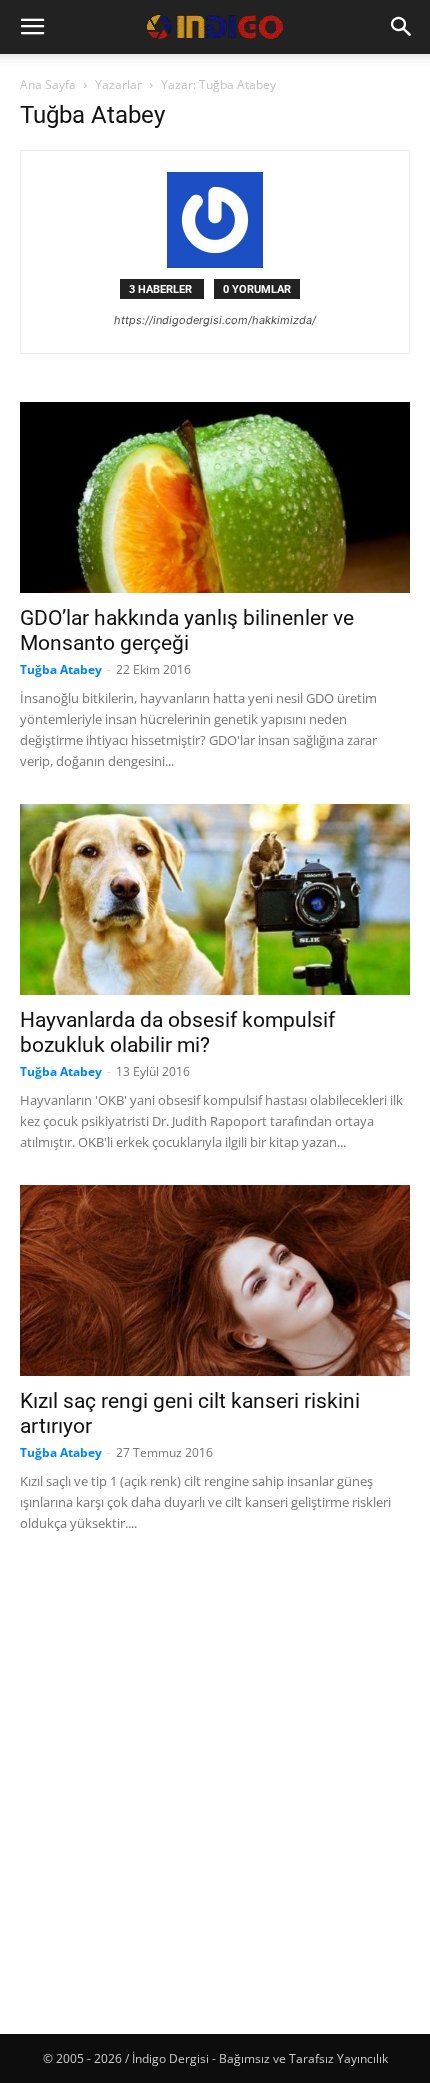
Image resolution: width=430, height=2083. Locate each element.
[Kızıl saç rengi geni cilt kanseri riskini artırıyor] (215, 1280)
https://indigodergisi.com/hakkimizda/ (215, 320)
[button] (32, 27)
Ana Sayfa (48, 84)
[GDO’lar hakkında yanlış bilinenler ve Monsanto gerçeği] (215, 497)
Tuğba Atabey (61, 669)
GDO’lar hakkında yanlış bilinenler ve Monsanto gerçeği (187, 630)
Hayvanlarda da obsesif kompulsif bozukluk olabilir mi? (177, 1032)
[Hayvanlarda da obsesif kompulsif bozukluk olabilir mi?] (215, 899)
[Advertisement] (215, 1781)
